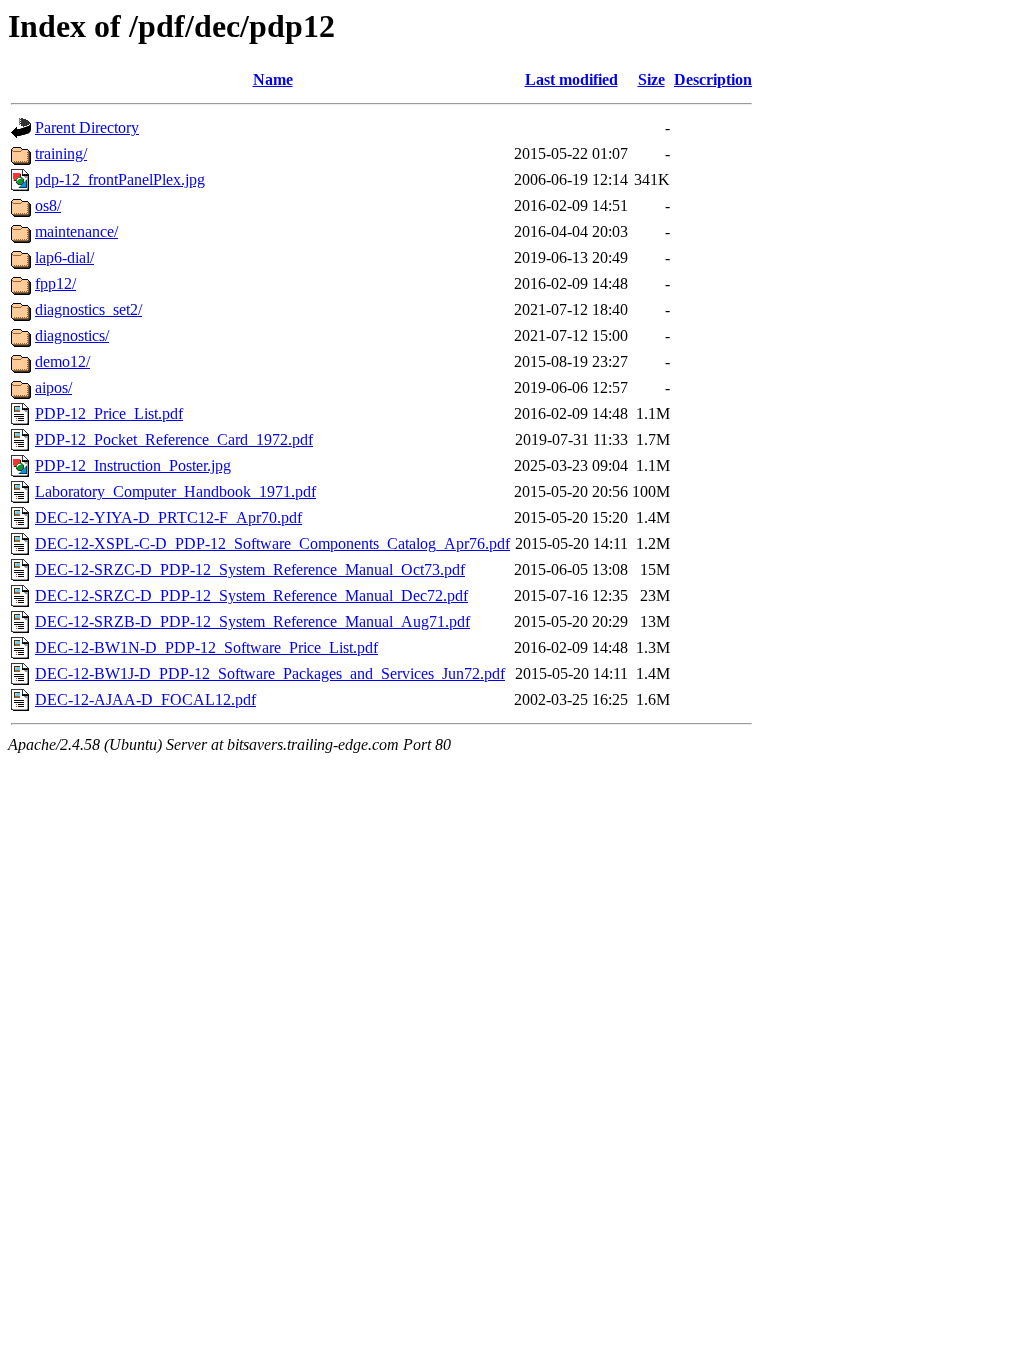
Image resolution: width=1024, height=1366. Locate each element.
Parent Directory (87, 127)
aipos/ (53, 387)
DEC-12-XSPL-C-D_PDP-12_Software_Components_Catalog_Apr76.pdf (272, 543)
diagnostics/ (72, 335)
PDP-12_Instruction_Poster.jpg (133, 465)
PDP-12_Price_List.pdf (109, 413)
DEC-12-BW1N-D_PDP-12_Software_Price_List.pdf (206, 647)
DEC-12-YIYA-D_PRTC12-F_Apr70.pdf (168, 517)
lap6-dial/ (64, 257)
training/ (61, 153)
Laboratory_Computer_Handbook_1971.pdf (175, 491)
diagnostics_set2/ (88, 309)
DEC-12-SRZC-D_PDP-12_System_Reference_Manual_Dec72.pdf (251, 595)
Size (651, 79)
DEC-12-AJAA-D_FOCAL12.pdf (145, 699)
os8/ (48, 205)
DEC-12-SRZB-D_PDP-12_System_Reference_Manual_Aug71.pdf (252, 621)
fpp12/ (55, 283)
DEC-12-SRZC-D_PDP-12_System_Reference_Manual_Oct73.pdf (250, 569)
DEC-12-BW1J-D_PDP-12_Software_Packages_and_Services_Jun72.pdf (270, 673)
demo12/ (62, 361)
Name (273, 79)
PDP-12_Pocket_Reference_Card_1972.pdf (174, 439)
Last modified (571, 79)
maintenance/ (76, 231)
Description (713, 79)
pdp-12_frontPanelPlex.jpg (120, 179)
